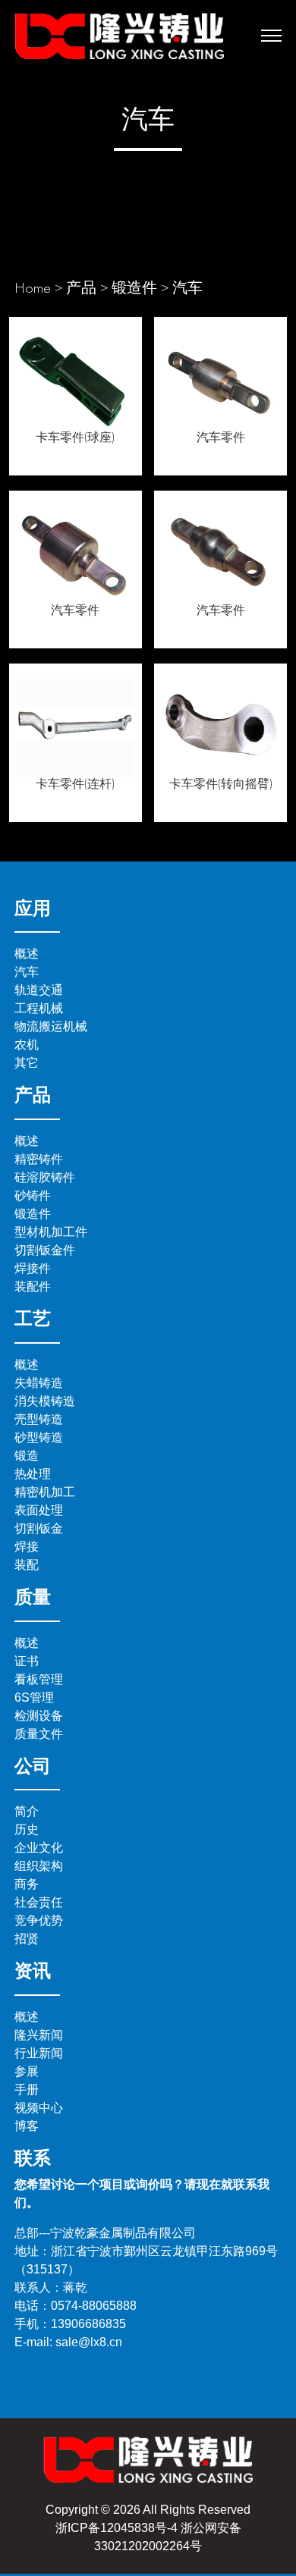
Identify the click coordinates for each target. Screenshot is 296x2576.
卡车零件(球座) (75, 437)
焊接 (27, 1547)
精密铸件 (39, 1159)
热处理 (33, 1474)
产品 (81, 287)
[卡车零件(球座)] (76, 378)
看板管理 (39, 1679)
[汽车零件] (220, 378)
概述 (27, 954)
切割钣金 (39, 1528)
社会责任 (39, 1902)
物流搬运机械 (51, 1026)
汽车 (187, 287)
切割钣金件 (45, 1250)
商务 (27, 1884)
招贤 (27, 1939)
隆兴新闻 (39, 2035)
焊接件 (33, 1268)
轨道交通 (39, 990)
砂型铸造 (39, 1437)
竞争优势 (39, 1920)
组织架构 (39, 1866)
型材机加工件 (51, 1232)
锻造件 (134, 287)
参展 (27, 2071)
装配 (27, 1565)
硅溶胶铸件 (45, 1177)
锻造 (27, 1456)
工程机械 (39, 1008)
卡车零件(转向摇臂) (221, 784)
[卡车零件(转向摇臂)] (220, 725)
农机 (27, 1045)
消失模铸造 (45, 1401)
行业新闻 (39, 2053)
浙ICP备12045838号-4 (117, 2528)
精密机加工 (45, 1492)
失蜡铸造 (39, 1383)
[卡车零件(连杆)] (76, 725)
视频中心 (39, 2108)
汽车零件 (221, 437)
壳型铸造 (39, 1419)
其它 (27, 1063)
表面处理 (39, 1510)
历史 (27, 1829)
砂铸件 (33, 1195)
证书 (27, 1661)
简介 (27, 1811)
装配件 (33, 1286)
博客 (27, 2126)
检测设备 (39, 1716)
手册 (27, 2090)
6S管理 (34, 1697)
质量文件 (39, 1734)
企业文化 (39, 1848)
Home (33, 287)
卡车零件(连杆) (75, 784)
